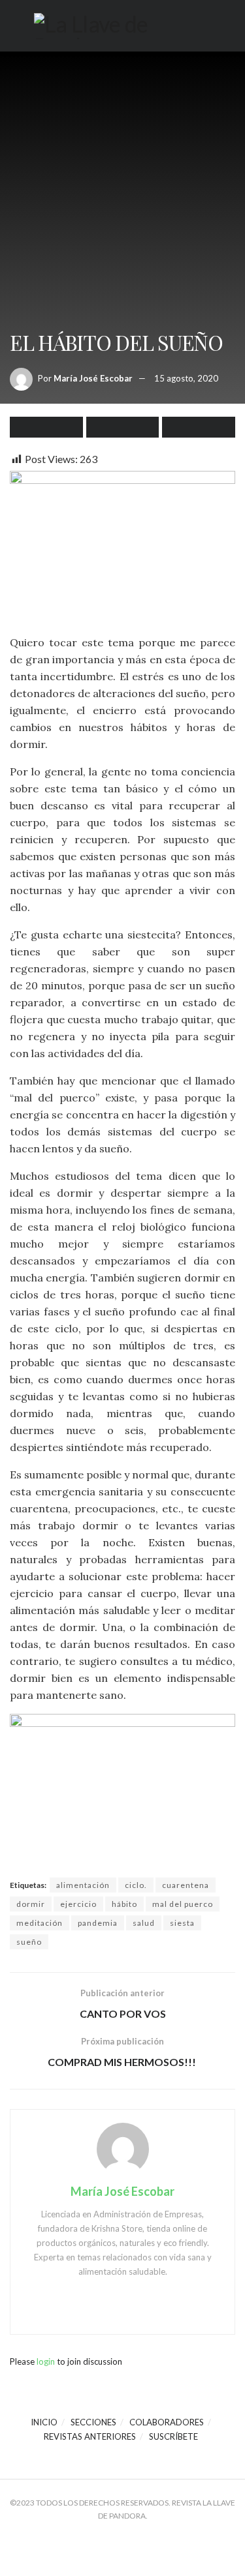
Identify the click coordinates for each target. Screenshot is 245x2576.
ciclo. (136, 1885)
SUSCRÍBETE (173, 2436)
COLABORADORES (167, 2422)
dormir (31, 1904)
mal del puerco (183, 1904)
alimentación (83, 1885)
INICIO (44, 2422)
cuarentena (186, 1885)
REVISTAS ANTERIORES (90, 2436)
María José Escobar (93, 378)
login (46, 2361)
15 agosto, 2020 (186, 378)
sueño (29, 1942)
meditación (40, 1923)
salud (144, 1923)
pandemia (98, 1923)
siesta (182, 1923)
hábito (124, 1904)
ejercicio (78, 1904)
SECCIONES (93, 2422)
